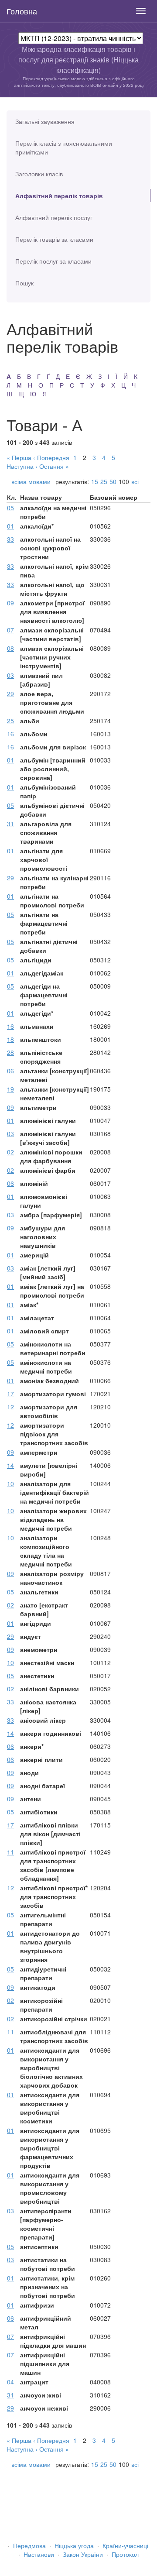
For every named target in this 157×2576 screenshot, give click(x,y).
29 (10, 694)
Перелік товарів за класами (54, 239)
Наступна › (22, 466)
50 (113, 481)
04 (10, 2382)
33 (10, 539)
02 (10, 1152)
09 (10, 603)
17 (10, 1394)
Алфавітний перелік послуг (54, 217)
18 (10, 1039)
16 (10, 734)
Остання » (54, 466)
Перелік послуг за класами (53, 261)
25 (104, 481)
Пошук (24, 283)
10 (10, 1484)
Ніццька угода (74, 2545)
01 (10, 526)
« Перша (19, 457)
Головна (22, 11)
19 (10, 1089)
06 (10, 1071)
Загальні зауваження (45, 121)
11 (10, 1852)
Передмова (29, 2545)
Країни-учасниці (125, 2545)
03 (10, 675)
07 (10, 630)
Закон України (83, 2554)
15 (95, 481)
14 (10, 1465)
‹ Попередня (51, 457)
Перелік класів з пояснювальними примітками (64, 148)
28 (10, 1052)
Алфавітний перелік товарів (59, 196)
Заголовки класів (39, 174)
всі (135, 481)
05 (10, 508)
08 (10, 648)
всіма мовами (31, 481)
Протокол (125, 2554)
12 (10, 1407)
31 (10, 824)
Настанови (39, 2554)
